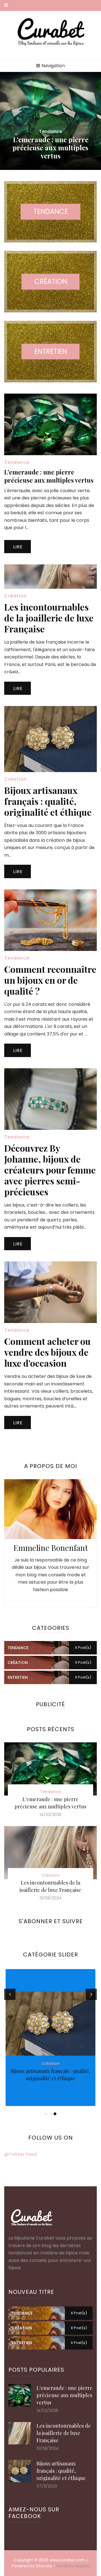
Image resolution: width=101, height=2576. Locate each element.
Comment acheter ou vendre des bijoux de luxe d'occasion (47, 1352)
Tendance (50, 131)
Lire (18, 547)
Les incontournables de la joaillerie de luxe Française (49, 618)
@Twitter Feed (20, 2154)
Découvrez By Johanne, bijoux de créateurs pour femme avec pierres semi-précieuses (50, 1170)
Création (15, 596)
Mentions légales (73, 2566)
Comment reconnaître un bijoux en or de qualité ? (50, 980)
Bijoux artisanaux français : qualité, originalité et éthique (48, 801)
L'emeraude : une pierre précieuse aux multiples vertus (50, 148)
